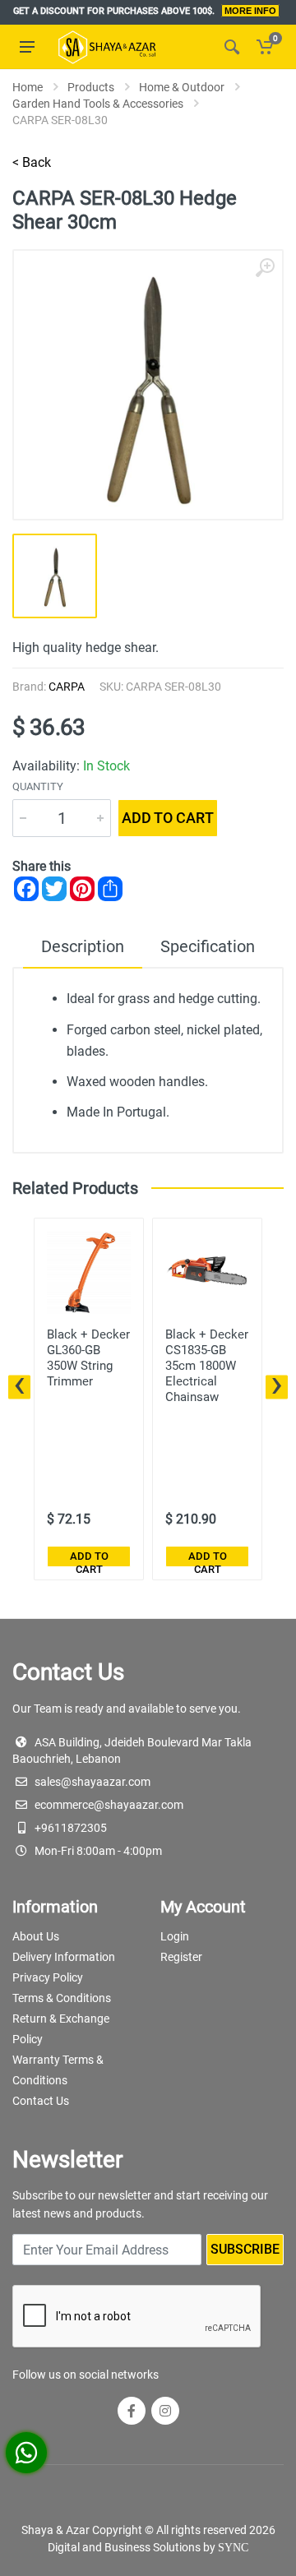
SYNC (233, 2548)
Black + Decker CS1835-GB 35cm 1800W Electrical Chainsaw (207, 1366)
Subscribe (245, 2249)
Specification (208, 946)
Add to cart (168, 818)
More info (250, 11)
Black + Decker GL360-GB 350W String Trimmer (88, 1358)
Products (91, 87)
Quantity (38, 786)
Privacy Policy (48, 1977)
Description (83, 946)
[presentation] (19, 1387)
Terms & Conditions (62, 1998)
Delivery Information (64, 1957)
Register (181, 1957)
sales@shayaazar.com (92, 1782)
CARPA (67, 687)
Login (175, 1936)
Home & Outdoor (182, 87)
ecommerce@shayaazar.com (109, 1805)
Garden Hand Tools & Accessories (98, 104)
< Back (32, 162)
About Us (36, 1936)
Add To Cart (89, 1559)
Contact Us (41, 2101)
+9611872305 (71, 1828)
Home (28, 87)
